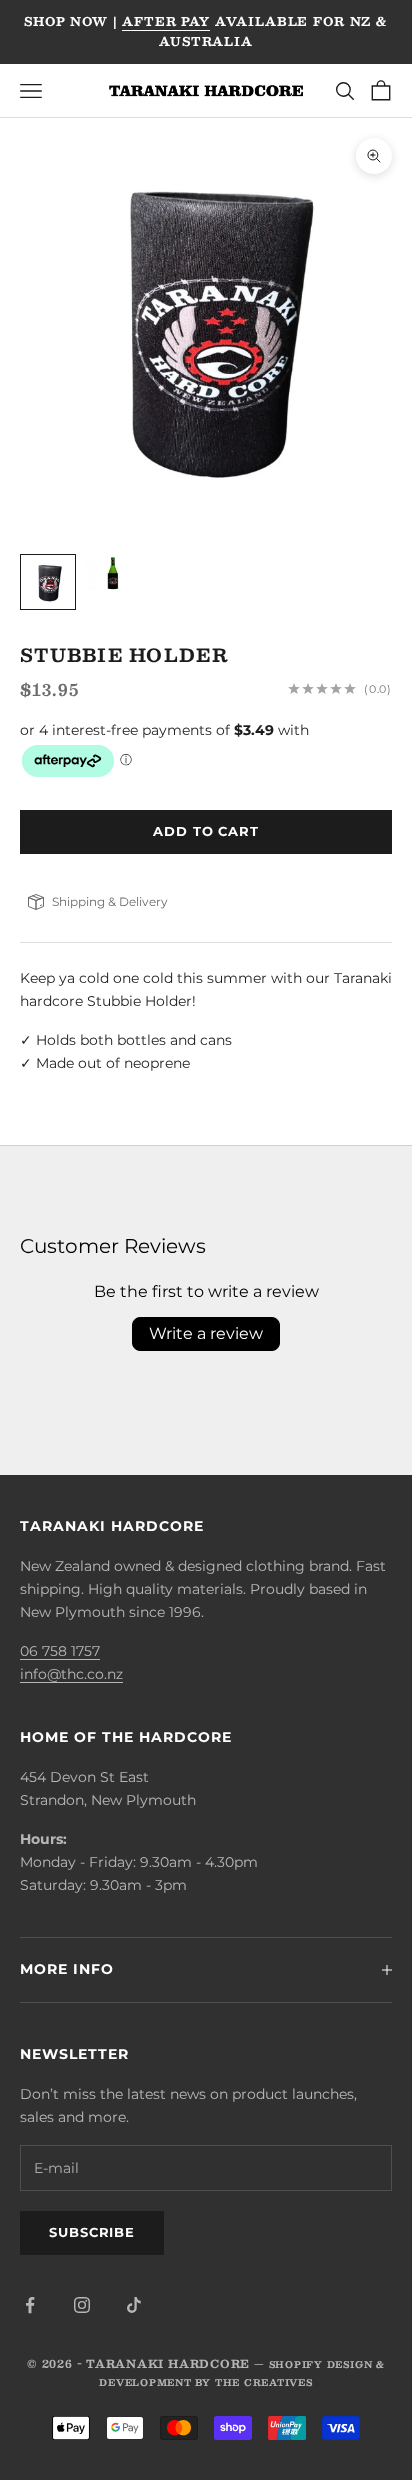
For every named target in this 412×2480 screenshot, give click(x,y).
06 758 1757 (60, 1651)
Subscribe (92, 2232)
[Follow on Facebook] (30, 2305)
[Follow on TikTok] (134, 2305)
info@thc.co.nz (71, 1674)
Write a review (206, 1333)
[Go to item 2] (112, 573)
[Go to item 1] (48, 582)
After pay (166, 21)
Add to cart (206, 831)
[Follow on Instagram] (82, 2305)
